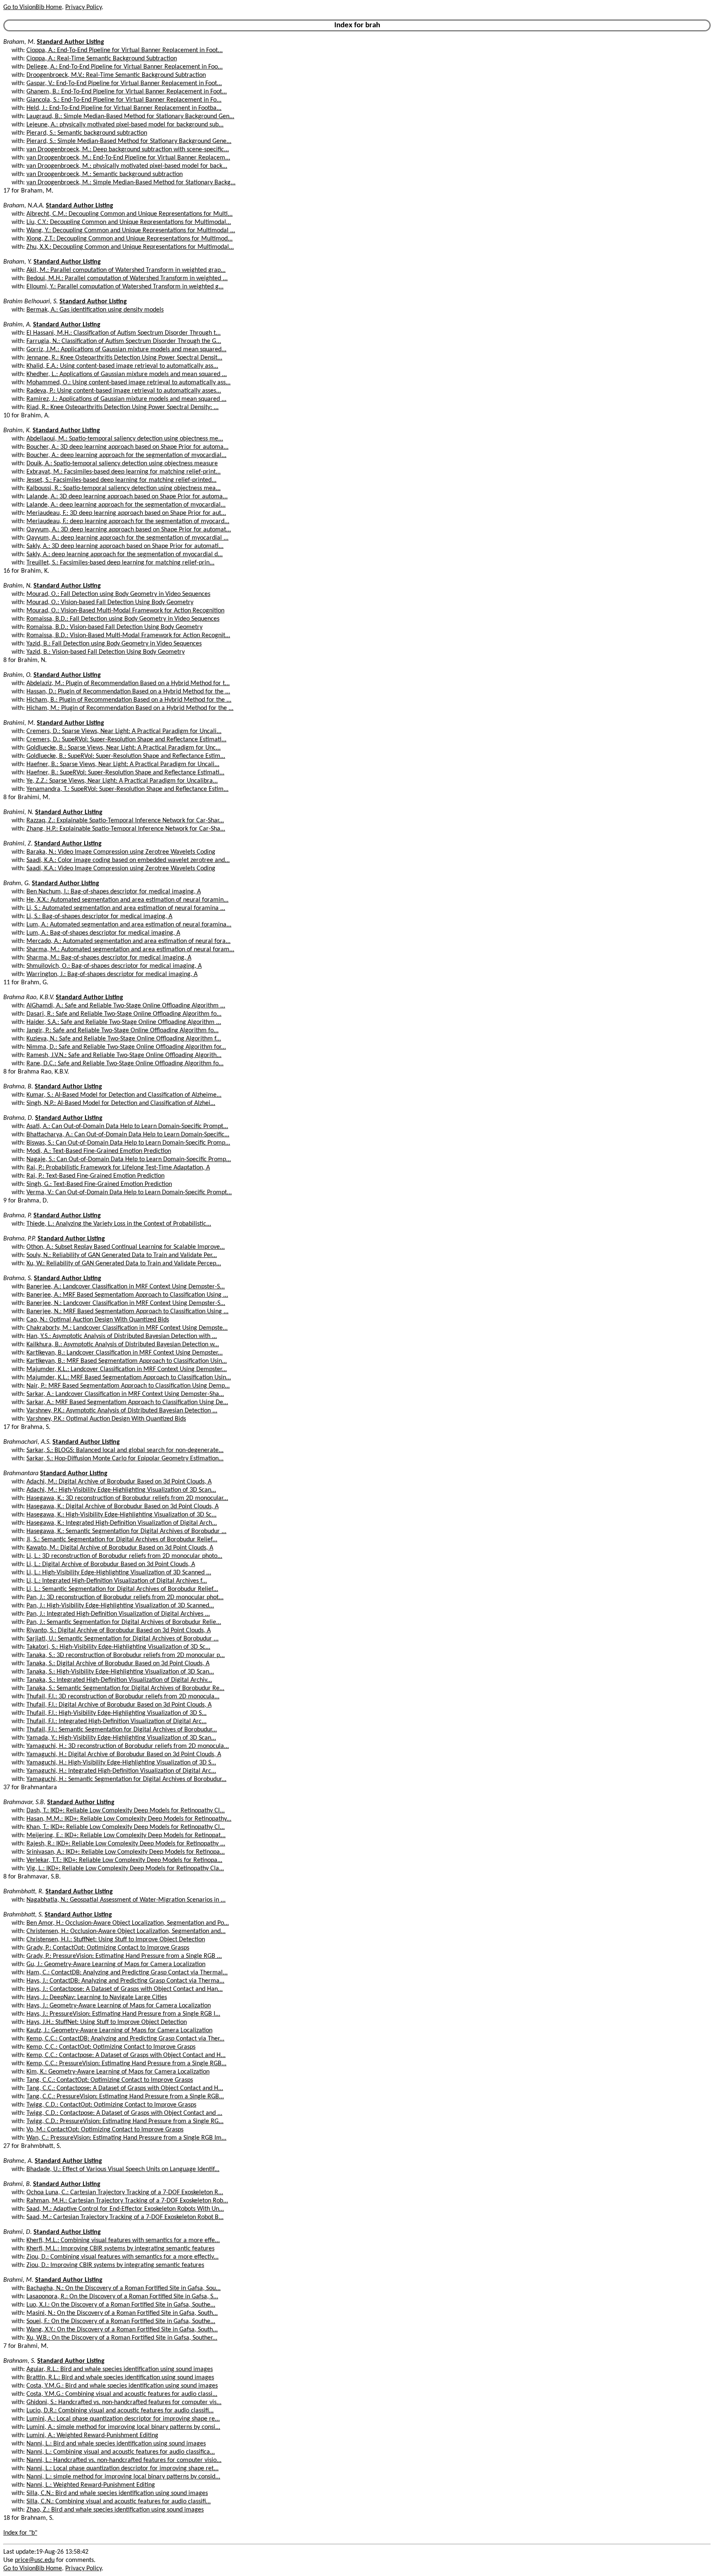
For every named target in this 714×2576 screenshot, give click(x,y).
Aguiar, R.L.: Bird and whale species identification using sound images (120, 2369)
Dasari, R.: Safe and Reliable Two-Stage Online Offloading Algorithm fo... (124, 1014)
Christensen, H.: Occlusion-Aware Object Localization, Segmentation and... (126, 1931)
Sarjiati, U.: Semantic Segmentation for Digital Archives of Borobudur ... (123, 1639)
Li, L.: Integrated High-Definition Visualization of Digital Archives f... (117, 1581)
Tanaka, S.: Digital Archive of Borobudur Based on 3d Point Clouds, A (118, 1664)
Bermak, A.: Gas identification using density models (95, 310)
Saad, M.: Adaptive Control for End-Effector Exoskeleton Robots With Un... (125, 2209)
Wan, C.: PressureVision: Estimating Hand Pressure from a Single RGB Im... (126, 2138)
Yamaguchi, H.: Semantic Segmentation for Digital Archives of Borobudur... (126, 1779)
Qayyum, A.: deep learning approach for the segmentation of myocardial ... (127, 538)
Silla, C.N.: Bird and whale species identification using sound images (117, 2493)
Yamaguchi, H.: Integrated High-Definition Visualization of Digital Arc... (121, 1771)
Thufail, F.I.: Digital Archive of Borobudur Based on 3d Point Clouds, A (119, 1705)
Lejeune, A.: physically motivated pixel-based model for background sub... (125, 125)
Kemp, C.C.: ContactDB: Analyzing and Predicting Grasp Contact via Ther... (125, 2039)
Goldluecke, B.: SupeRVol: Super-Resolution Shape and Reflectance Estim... (126, 756)
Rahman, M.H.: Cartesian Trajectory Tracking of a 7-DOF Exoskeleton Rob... (127, 2201)
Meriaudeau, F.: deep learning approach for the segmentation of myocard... (128, 521)
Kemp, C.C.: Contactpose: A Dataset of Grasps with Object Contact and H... (126, 2055)
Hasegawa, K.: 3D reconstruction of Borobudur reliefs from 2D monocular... (127, 1498)
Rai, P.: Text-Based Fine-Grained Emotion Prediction (95, 1176)
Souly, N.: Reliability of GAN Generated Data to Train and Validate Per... (122, 1255)
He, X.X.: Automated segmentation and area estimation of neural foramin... (127, 900)
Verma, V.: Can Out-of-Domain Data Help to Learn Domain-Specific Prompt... (129, 1193)
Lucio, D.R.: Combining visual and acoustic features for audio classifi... (120, 2411)
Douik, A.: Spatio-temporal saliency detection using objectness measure (122, 464)
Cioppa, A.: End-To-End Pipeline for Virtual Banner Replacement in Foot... (125, 50)
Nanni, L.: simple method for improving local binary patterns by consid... (123, 2477)
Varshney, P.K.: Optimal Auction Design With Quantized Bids (106, 1419)
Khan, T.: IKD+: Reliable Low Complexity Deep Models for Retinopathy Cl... (126, 1827)
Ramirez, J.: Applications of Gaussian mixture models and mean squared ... (126, 399)
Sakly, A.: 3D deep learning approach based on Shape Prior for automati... (125, 546)
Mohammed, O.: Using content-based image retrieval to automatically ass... (129, 383)
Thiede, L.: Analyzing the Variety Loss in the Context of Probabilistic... (119, 1224)
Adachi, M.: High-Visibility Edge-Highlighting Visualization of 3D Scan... (121, 1490)
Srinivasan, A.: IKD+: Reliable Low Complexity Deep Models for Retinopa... (126, 1852)
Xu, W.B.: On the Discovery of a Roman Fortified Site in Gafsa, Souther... (122, 2338)
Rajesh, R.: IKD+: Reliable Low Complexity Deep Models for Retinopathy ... (126, 1844)
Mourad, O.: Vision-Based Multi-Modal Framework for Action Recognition (125, 611)
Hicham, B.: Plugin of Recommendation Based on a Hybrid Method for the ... (129, 700)
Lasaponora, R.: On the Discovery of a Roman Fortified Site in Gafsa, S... (122, 2297)
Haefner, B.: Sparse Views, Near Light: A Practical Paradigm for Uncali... (123, 764)
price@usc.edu (35, 2560)
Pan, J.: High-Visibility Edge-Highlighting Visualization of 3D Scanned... (120, 1606)
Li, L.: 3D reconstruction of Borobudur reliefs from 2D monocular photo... (124, 1556)
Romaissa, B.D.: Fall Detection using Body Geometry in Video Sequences (123, 619)
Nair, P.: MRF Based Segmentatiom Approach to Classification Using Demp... (128, 1386)
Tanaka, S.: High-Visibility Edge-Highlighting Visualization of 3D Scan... (120, 1672)
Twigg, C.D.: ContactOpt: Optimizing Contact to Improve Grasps (111, 2105)
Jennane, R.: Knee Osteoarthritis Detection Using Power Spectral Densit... (124, 358)
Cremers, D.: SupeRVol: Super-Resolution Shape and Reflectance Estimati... (126, 740)
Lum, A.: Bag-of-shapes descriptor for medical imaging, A (103, 933)
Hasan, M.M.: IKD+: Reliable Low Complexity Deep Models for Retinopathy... (129, 1819)
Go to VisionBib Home (33, 7)
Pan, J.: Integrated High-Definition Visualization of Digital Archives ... (118, 1614)
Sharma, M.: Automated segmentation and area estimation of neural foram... (130, 950)
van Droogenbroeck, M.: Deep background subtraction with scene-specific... (128, 150)
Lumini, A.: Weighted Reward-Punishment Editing (92, 2436)
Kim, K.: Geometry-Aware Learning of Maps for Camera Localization (118, 2072)
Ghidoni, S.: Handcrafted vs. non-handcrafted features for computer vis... (124, 2402)
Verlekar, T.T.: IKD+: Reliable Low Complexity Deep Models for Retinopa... (124, 1860)
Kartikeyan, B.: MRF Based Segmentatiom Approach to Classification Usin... (127, 1361)
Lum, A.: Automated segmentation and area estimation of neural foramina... (129, 925)
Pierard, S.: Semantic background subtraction (87, 133)
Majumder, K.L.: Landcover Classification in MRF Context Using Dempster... (127, 1369)
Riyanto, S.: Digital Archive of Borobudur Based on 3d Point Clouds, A (119, 1631)
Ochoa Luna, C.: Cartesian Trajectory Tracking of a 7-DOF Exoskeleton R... (125, 2193)
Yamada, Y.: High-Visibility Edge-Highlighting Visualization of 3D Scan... (121, 1738)
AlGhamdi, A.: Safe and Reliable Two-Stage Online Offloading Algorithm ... (126, 1006)
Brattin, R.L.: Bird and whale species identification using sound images (120, 2378)
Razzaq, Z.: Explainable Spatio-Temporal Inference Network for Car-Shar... (125, 821)
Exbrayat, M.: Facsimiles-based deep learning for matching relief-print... (124, 472)
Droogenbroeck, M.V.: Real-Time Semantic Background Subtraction (116, 75)
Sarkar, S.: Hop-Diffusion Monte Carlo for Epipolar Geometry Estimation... (125, 1459)
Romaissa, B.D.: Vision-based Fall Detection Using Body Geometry (114, 627)
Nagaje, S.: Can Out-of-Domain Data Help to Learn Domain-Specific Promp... (129, 1159)
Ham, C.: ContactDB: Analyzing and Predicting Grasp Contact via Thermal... (127, 1973)
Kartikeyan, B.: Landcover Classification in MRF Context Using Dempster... (125, 1353)
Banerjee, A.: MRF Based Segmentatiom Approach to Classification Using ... (127, 1295)
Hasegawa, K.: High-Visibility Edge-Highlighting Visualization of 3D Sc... (121, 1515)
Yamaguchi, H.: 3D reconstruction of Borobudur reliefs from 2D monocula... (128, 1746)
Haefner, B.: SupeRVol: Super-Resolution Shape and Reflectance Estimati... (125, 773)
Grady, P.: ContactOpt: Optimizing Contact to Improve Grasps (108, 1948)
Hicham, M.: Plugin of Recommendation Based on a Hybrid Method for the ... (130, 708)
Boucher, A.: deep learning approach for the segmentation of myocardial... (126, 455)
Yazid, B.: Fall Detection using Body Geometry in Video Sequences (114, 644)
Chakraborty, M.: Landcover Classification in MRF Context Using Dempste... (127, 1328)
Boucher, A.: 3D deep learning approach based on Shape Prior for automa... (127, 447)
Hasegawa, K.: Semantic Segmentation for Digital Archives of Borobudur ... (126, 1531)
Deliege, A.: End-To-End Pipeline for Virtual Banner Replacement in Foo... (125, 67)
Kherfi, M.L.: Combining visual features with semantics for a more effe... (123, 2240)
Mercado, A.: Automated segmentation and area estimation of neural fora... (129, 941)
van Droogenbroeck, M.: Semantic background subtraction (105, 174)
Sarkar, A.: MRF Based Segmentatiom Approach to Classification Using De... (127, 1402)
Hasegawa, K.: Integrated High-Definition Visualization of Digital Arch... (122, 1523)
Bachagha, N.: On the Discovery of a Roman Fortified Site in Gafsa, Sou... (124, 2288)
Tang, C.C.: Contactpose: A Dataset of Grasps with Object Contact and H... (125, 2088)
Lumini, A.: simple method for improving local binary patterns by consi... (123, 2427)
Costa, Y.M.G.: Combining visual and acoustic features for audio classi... (122, 2394)
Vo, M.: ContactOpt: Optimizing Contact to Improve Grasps (105, 2130)
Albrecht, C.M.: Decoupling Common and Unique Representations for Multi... (130, 214)
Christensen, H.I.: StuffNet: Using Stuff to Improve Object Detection (116, 1940)
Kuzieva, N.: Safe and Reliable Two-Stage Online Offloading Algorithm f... (124, 1039)
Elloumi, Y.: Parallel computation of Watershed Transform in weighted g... (125, 287)
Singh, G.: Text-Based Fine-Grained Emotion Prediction (99, 1184)
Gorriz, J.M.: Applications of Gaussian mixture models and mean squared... (126, 350)
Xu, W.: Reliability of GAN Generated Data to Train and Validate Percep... (124, 1264)
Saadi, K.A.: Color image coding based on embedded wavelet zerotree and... (128, 860)
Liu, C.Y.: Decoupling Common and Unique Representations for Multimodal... (129, 222)
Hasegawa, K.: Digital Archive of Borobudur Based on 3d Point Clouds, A (123, 1507)
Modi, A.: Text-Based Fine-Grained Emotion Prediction (99, 1151)
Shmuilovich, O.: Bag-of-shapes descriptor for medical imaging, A (114, 966)
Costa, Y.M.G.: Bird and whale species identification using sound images (122, 2386)
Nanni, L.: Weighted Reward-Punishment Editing (91, 2485)
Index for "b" (20, 2533)
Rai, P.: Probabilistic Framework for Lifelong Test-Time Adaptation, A (118, 1168)
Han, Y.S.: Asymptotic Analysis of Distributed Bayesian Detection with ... (122, 1336)
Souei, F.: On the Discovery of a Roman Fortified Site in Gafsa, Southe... (121, 2321)
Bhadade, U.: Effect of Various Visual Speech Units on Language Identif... (123, 2169)
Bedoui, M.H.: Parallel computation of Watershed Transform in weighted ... (127, 279)
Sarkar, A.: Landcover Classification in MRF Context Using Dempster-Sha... (125, 1394)
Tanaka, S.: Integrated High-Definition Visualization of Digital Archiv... (119, 1680)
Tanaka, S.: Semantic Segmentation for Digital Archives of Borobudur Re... (125, 1688)
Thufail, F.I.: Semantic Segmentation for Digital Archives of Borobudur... (122, 1730)
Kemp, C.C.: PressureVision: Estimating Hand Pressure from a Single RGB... (126, 2064)
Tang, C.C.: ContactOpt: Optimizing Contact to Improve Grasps (110, 2080)
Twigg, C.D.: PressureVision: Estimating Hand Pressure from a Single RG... (125, 2121)
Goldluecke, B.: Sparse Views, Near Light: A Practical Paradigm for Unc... (124, 748)
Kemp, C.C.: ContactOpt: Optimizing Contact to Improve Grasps (111, 2047)
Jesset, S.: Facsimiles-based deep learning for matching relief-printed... (121, 480)
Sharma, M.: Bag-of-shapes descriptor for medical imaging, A (109, 958)
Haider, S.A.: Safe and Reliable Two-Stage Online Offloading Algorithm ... (124, 1022)
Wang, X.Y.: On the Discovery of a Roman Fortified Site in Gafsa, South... (122, 2330)
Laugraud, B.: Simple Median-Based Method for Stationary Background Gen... (130, 117)
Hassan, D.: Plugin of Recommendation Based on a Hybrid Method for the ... (128, 692)
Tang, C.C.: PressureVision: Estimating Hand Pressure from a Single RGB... (125, 2097)
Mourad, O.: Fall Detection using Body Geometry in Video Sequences (118, 594)
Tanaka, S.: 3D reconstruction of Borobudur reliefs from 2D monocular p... (126, 1655)
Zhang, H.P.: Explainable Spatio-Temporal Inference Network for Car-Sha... (126, 829)
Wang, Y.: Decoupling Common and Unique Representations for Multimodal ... (131, 231)
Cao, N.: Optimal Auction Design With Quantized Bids (98, 1320)
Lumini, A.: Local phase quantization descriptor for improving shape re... (123, 2419)
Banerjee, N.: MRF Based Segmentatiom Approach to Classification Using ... (127, 1312)
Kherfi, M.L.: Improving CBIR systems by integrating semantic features (120, 2249)
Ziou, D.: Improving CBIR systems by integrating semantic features (115, 2265)
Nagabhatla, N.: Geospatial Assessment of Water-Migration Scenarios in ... (126, 1900)
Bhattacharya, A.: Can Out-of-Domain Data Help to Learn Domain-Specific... (128, 1135)
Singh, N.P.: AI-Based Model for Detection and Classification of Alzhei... (121, 1103)
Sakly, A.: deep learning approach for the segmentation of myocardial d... (125, 555)
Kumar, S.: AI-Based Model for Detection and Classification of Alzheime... (124, 1095)
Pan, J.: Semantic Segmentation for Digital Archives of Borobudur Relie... (124, 1622)
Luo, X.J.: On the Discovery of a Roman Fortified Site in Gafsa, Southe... (121, 2305)
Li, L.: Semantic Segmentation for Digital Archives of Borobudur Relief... (122, 1589)
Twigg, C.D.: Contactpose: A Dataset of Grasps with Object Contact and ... (124, 2113)
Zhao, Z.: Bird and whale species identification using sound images (115, 2510)
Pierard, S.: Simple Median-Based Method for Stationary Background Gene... (129, 141)
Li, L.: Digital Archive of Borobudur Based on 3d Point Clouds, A (111, 1564)
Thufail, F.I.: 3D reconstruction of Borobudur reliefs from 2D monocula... (123, 1697)
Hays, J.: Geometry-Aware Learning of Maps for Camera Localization (119, 2006)
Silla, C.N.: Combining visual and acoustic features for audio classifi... (119, 2502)
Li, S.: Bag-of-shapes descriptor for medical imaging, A (99, 917)
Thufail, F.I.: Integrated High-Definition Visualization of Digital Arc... (117, 1721)
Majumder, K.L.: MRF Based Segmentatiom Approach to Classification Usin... (129, 1378)
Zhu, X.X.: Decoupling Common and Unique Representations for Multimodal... (130, 247)
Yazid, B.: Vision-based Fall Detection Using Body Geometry (106, 652)
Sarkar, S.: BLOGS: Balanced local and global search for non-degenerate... (125, 1450)
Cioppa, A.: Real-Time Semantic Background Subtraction (102, 59)
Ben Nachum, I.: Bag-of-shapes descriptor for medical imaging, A (114, 892)
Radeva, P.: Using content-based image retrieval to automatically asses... (124, 391)
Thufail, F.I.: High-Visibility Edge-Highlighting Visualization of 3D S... (117, 1713)
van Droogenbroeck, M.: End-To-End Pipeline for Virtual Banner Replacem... (128, 158)
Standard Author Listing (70, 42)
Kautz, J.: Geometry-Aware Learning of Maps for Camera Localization (119, 2031)
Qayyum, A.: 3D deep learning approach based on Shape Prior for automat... (129, 530)
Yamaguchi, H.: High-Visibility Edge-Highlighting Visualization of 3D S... (121, 1763)
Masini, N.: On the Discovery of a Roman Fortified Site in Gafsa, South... (122, 2313)
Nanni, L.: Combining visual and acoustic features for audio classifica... (121, 2452)
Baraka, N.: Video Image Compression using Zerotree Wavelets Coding (121, 852)
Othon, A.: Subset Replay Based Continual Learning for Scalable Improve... (126, 1247)
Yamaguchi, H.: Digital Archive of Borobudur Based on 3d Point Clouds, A (124, 1755)
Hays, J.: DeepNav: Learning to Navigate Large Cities (97, 1997)
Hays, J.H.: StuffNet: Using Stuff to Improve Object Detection (107, 2022)
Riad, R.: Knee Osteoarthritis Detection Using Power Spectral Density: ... (123, 407)
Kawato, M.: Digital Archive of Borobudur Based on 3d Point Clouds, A (120, 1548)
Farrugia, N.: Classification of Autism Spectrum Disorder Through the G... (124, 341)
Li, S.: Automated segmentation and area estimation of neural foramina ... (126, 908)
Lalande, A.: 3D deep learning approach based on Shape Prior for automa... (127, 497)
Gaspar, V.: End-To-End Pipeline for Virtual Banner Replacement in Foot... (124, 83)
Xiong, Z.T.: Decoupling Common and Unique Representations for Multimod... (130, 239)
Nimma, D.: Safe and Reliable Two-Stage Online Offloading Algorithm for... (126, 1047)
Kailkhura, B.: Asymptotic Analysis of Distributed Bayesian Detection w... (123, 1345)
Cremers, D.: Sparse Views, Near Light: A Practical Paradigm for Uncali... (124, 731)
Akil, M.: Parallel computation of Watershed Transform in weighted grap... (126, 270)
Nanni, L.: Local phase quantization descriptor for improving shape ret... (123, 2469)
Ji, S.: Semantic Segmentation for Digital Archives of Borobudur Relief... (122, 1540)
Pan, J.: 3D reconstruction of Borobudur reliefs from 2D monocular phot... (125, 1598)
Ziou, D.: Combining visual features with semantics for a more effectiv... (123, 2257)
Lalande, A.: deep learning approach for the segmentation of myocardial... (126, 505)
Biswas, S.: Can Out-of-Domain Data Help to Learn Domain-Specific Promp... (128, 1143)
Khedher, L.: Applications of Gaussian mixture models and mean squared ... (127, 374)
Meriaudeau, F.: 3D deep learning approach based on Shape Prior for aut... (126, 513)
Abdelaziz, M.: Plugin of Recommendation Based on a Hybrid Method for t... (128, 683)
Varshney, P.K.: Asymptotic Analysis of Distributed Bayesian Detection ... (122, 1411)
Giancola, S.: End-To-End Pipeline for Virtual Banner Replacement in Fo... (124, 100)
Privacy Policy (83, 7)
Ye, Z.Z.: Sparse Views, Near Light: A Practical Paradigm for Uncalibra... (122, 781)
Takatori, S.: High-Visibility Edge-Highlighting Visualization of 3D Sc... (118, 1647)
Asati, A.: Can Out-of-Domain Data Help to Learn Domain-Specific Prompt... (127, 1126)
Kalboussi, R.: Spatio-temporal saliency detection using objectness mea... (124, 488)
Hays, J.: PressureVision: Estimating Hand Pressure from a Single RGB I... (123, 2014)
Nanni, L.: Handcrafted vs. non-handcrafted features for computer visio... (124, 2460)
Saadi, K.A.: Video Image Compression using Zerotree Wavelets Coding (121, 869)
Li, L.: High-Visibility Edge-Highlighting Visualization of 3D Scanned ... (119, 1573)
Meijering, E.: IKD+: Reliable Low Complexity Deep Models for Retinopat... (126, 1836)
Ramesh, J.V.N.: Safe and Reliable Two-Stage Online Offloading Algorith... (124, 1055)
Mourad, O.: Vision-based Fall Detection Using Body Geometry (110, 602)
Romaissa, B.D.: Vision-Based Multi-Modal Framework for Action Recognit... (128, 636)
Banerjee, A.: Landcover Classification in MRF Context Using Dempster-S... (126, 1287)
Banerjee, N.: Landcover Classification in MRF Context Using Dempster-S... (126, 1303)
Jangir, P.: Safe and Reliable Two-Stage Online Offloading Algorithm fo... (123, 1031)
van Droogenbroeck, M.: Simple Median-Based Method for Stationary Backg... (131, 183)
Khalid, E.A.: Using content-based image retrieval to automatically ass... (122, 366)
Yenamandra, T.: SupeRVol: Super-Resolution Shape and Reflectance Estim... (127, 789)
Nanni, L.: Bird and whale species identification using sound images (116, 2444)
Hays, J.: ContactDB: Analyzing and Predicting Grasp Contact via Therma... (125, 1981)
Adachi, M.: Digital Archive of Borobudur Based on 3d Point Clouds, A (119, 1482)
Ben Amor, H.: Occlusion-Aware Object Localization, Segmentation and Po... (128, 1923)
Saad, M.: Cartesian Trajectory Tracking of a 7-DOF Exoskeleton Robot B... (125, 2217)
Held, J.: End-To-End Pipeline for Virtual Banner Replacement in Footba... (124, 108)
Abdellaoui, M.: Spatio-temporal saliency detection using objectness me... (125, 439)
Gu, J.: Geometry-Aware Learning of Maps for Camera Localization (116, 1964)
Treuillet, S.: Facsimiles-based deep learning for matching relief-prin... (120, 563)
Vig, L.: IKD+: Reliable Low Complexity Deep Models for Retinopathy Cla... (125, 1869)
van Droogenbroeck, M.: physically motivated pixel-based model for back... (127, 166)
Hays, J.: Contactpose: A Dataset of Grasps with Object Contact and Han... (125, 1989)
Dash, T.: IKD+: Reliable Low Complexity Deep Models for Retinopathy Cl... (126, 1811)
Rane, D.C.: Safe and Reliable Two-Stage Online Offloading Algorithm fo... (125, 1064)
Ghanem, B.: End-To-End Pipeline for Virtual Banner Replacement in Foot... (127, 92)
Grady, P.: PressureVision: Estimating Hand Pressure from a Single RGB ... (124, 1956)
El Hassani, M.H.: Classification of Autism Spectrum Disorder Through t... (124, 333)
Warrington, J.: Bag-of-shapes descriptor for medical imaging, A (112, 974)
